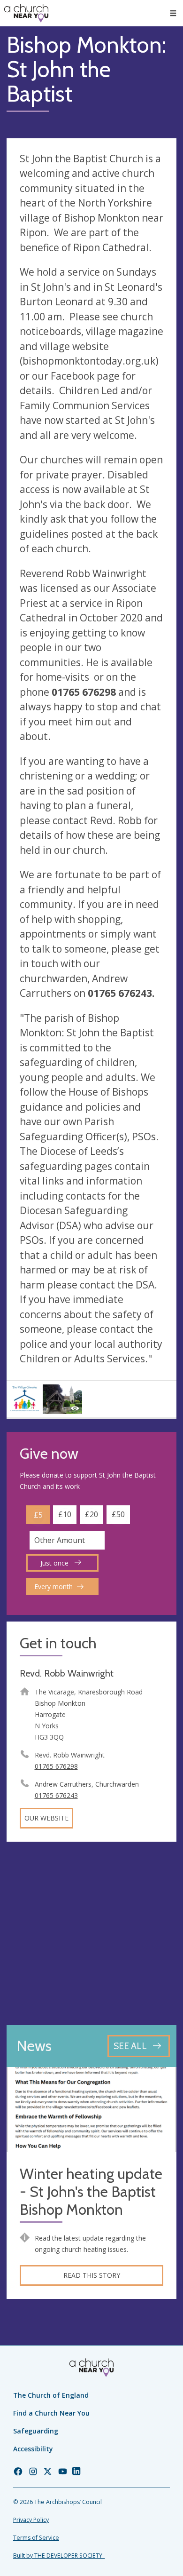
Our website (46, 1818)
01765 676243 (56, 1795)
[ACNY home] (26, 13)
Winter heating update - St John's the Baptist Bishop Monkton (91, 2192)
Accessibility (33, 2449)
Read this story (92, 2275)
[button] (173, 13)
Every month (53, 1586)
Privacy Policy (31, 2520)
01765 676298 (56, 1766)
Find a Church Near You (51, 2413)
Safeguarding (36, 2431)
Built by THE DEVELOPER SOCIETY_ (59, 2556)
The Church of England (51, 2395)
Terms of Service (36, 2538)
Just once (55, 1563)
